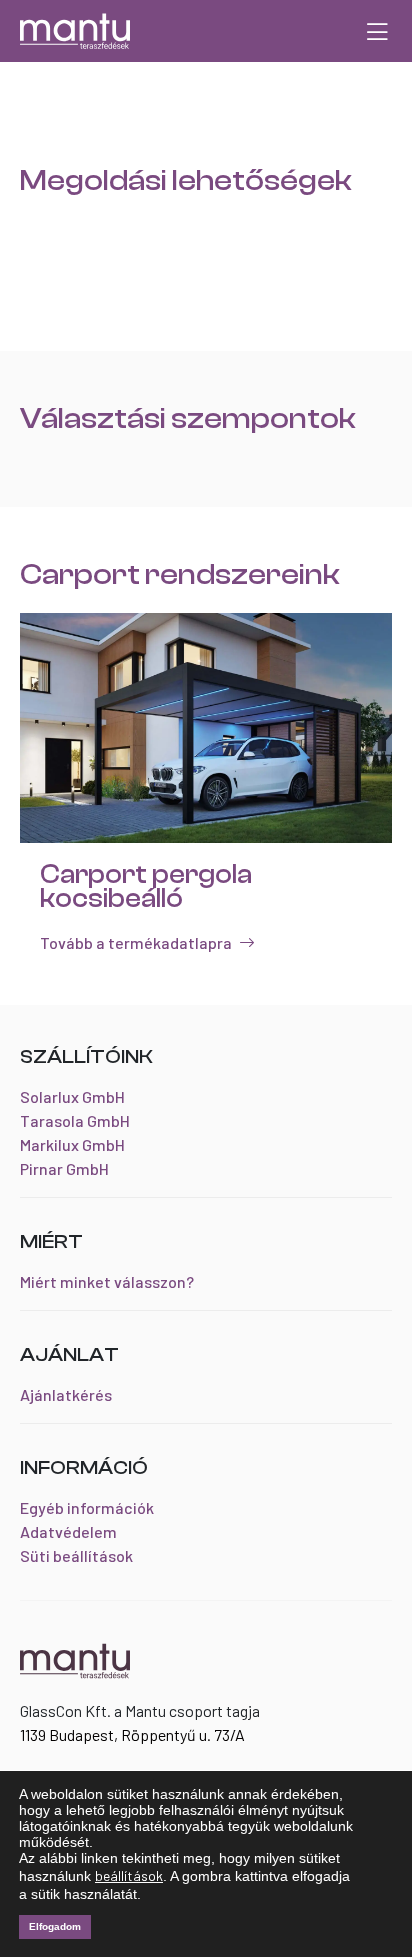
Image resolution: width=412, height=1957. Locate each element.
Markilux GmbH (72, 1144)
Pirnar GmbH (64, 1168)
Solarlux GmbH (72, 1096)
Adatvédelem (68, 1531)
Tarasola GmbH (75, 1120)
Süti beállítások (76, 1555)
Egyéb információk (87, 1507)
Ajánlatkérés (66, 1394)
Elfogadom (55, 1926)
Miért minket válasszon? (107, 1281)
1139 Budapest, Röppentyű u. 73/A (132, 1734)
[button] (377, 31)
